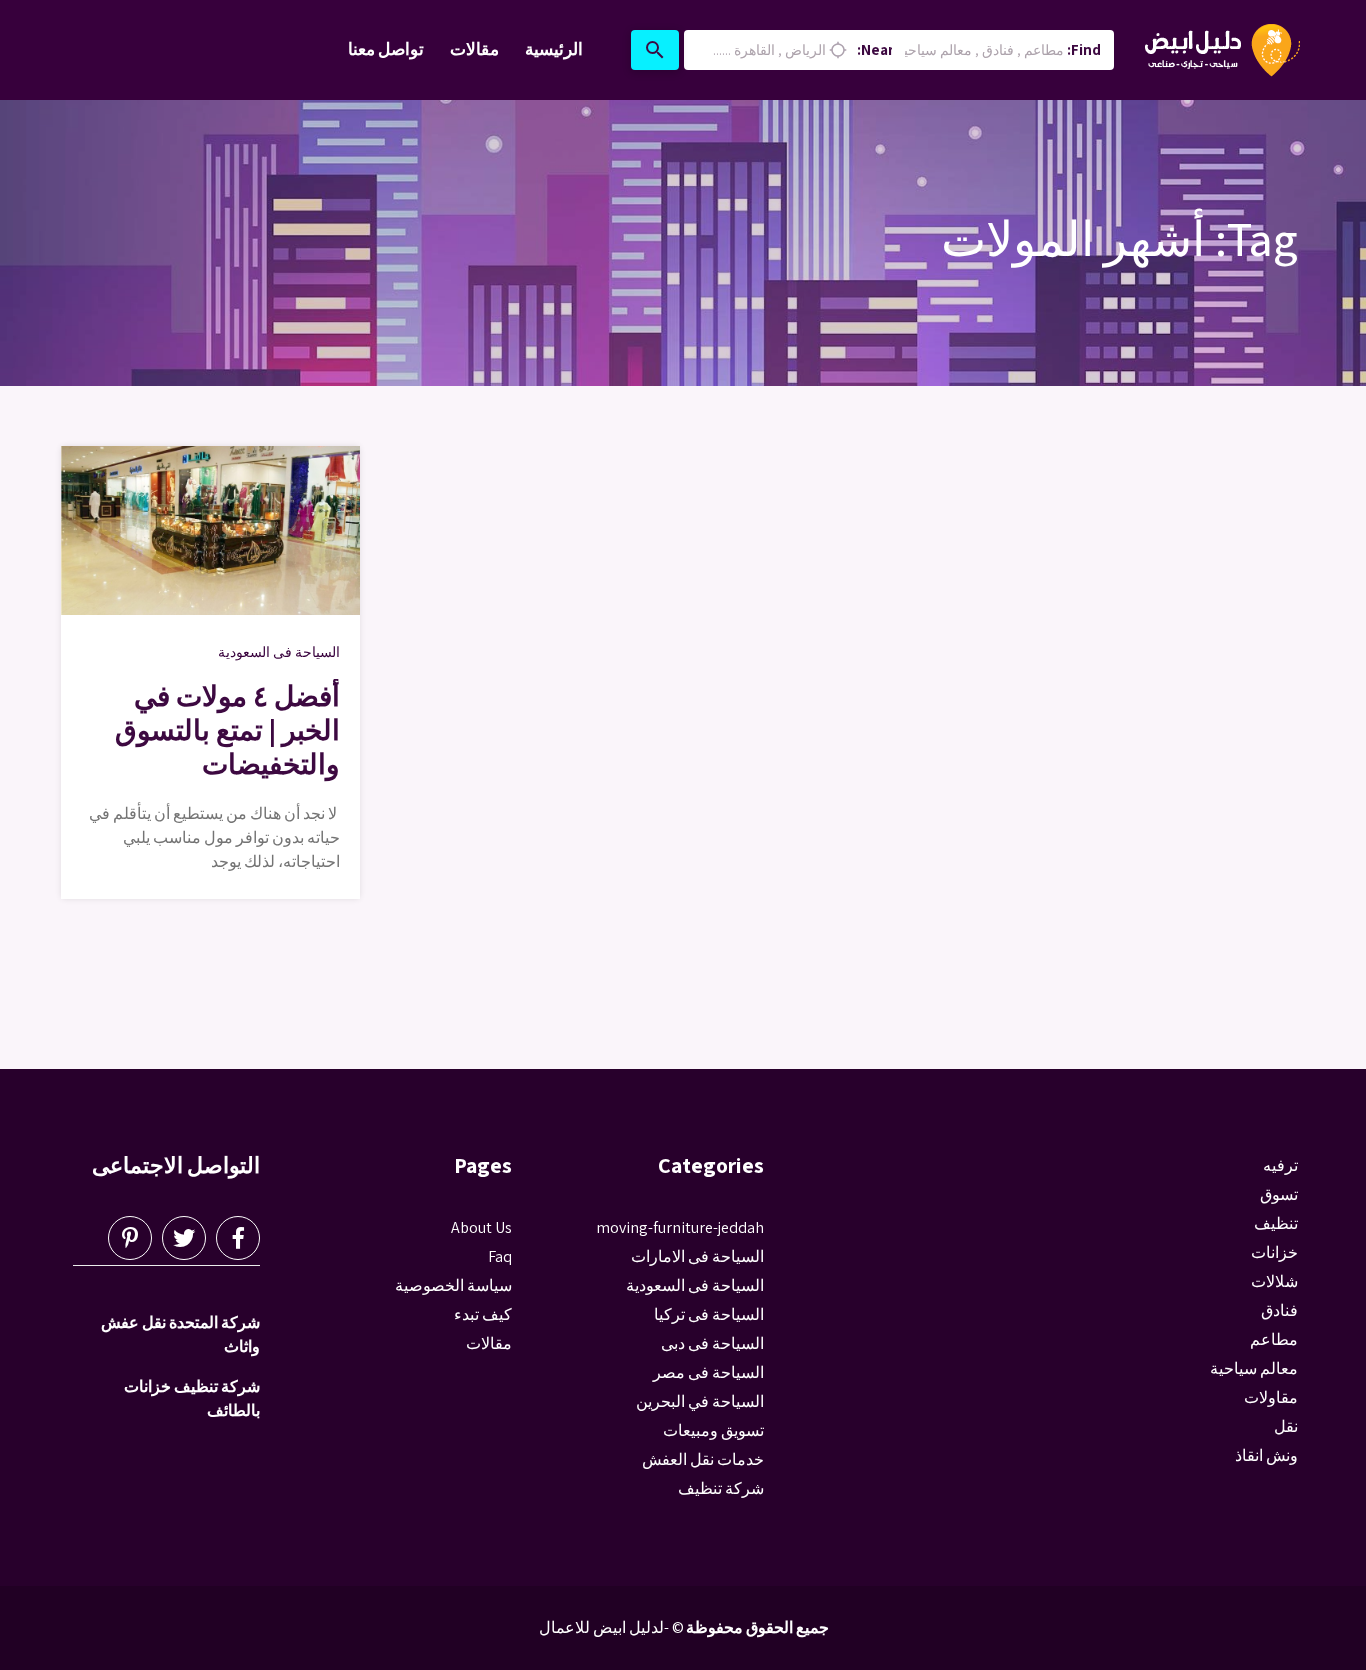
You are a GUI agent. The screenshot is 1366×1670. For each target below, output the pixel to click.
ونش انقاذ (1266, 1455)
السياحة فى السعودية (279, 652)
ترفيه (1280, 1165)
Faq (500, 1256)
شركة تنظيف (721, 1488)
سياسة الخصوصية (453, 1285)
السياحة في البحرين (700, 1401)
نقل (1286, 1426)
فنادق (1279, 1310)
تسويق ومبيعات (713, 1430)
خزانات (1274, 1252)
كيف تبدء (483, 1314)
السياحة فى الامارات (697, 1256)
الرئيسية (554, 49)
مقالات (474, 49)
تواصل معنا (386, 49)
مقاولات (1271, 1397)
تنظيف (1276, 1223)
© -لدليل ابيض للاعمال (611, 1627)
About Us (481, 1227)
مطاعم (1274, 1339)
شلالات (1274, 1281)
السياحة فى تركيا (709, 1314)
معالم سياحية (1254, 1368)
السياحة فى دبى (712, 1343)
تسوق (1279, 1194)
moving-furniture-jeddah (680, 1227)
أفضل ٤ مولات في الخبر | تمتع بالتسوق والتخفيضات (227, 729)
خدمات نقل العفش (703, 1459)
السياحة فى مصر (708, 1372)
